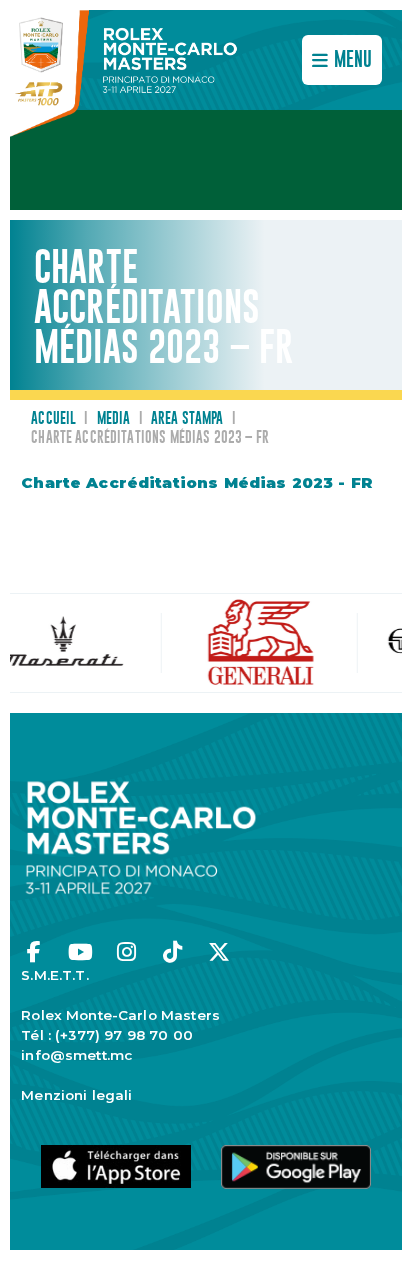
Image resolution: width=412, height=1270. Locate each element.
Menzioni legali (76, 1095)
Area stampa (187, 419)
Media (114, 419)
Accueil (53, 419)
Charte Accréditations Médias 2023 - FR (197, 482)
